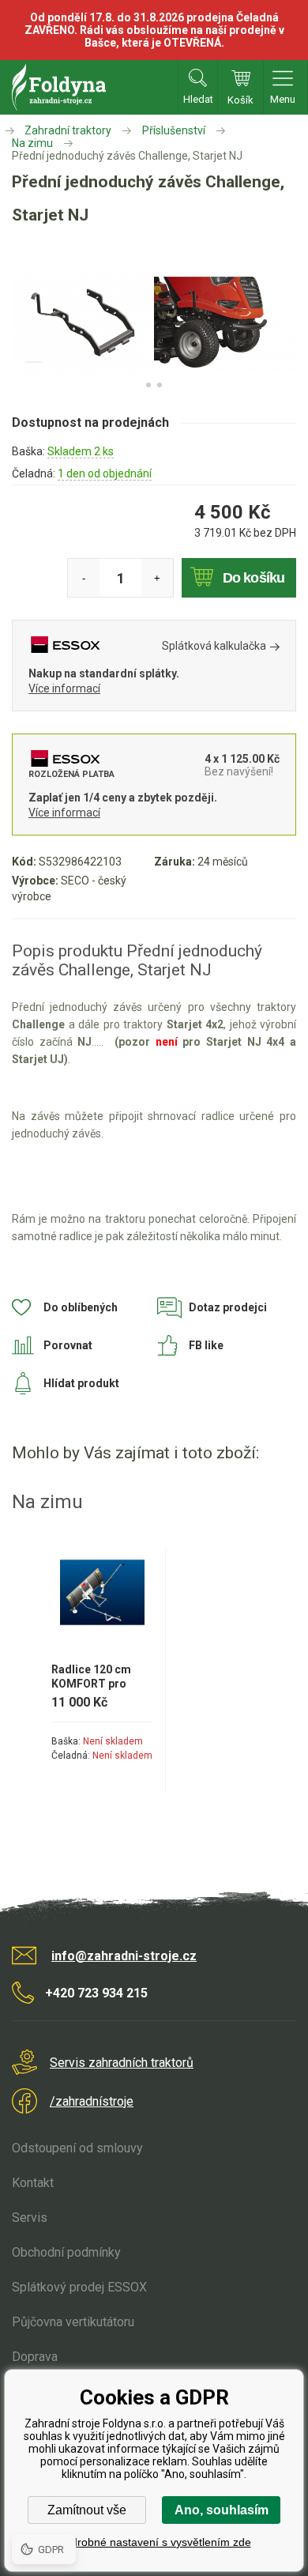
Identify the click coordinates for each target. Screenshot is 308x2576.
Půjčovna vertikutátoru (73, 2322)
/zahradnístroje (92, 2101)
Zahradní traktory (68, 130)
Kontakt (33, 2183)
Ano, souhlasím (222, 2510)
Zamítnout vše (87, 2510)
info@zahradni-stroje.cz (124, 1956)
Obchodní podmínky (66, 2252)
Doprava (35, 2357)
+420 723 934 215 (96, 1993)
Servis (30, 2218)
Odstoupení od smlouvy (77, 2148)
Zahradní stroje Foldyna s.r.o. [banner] (59, 87)
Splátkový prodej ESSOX (79, 2287)
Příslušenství (174, 130)
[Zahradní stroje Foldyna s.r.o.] (11, 130)
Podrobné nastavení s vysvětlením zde (154, 2542)
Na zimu (32, 143)
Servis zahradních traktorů (122, 2063)
